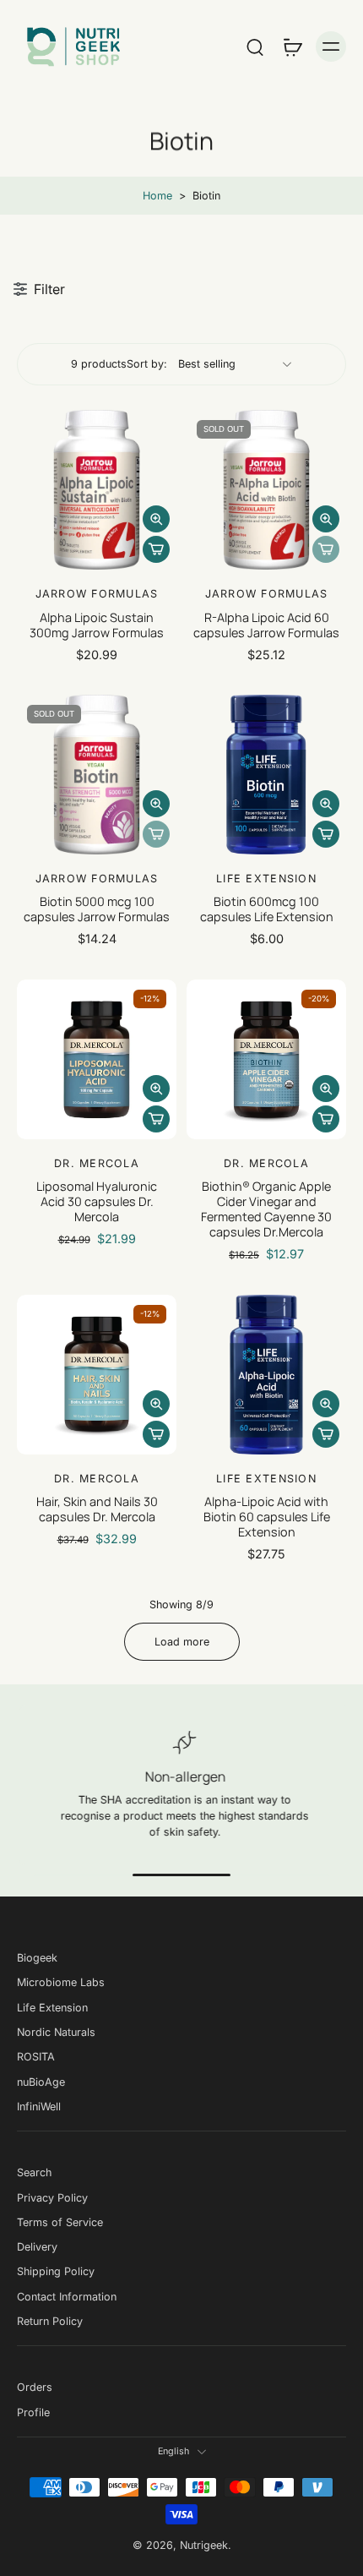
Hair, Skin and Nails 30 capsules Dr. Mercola (97, 1509)
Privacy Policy (52, 2197)
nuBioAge (41, 2081)
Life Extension (52, 2008)
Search (34, 2172)
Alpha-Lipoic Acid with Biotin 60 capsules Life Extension (267, 1517)
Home (157, 196)
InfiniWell (39, 2107)
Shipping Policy (56, 2271)
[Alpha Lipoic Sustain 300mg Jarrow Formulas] (97, 490)
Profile (33, 2412)
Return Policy (50, 2321)
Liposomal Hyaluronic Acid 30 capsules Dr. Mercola (97, 1201)
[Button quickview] (156, 519)
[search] (255, 46)
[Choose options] (156, 549)
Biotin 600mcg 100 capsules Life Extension (267, 909)
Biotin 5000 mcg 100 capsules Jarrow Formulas (97, 909)
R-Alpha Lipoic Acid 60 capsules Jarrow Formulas (266, 625)
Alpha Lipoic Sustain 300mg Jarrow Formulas (97, 625)
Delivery (37, 2247)
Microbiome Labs (61, 1982)
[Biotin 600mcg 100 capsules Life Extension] (266, 775)
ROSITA (36, 2057)
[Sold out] (326, 549)
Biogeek (37, 1958)
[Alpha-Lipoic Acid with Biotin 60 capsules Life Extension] (266, 1375)
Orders (35, 2387)
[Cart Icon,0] (292, 46)
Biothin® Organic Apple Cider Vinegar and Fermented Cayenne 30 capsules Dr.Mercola (266, 1209)
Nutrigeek (204, 2545)
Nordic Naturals (56, 2032)
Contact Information (67, 2297)
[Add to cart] (326, 834)
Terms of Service (60, 2222)
